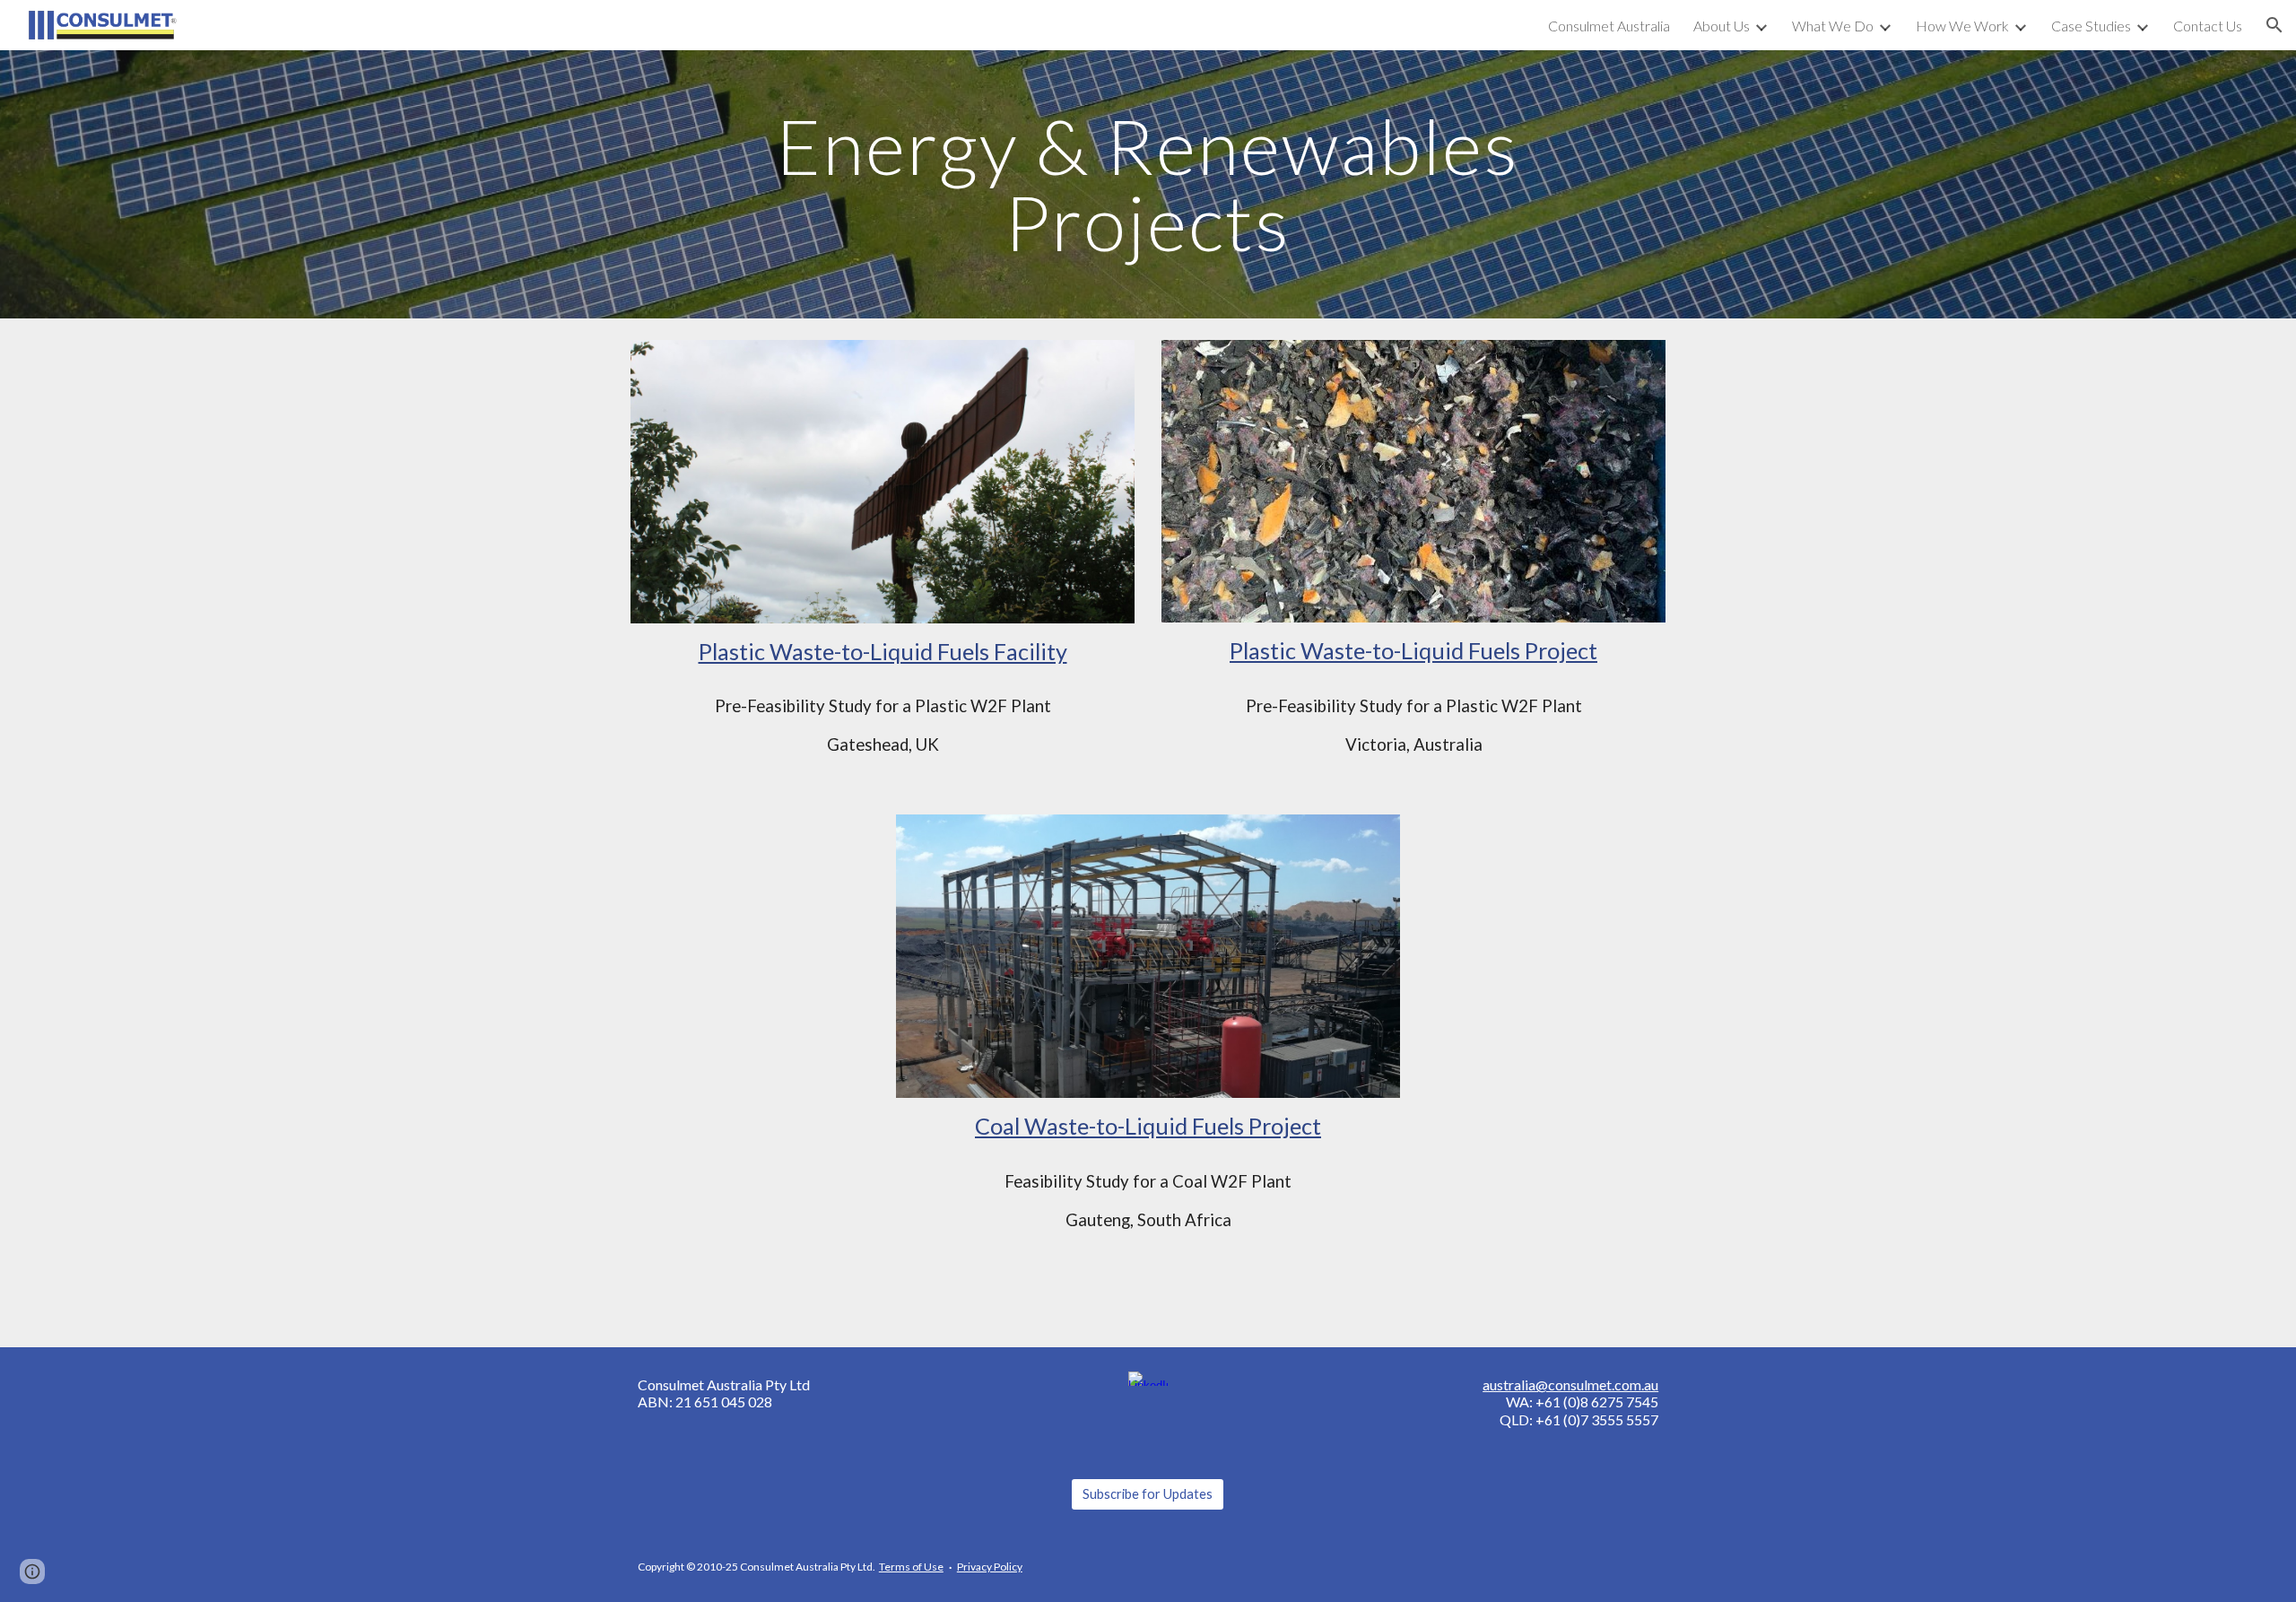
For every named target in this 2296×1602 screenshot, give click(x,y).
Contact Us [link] (2208, 26)
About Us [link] (1722, 26)
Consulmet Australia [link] (1609, 26)
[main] (1148, 184)
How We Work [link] (1962, 26)
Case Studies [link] (2091, 26)
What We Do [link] (1833, 26)
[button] (2274, 25)
